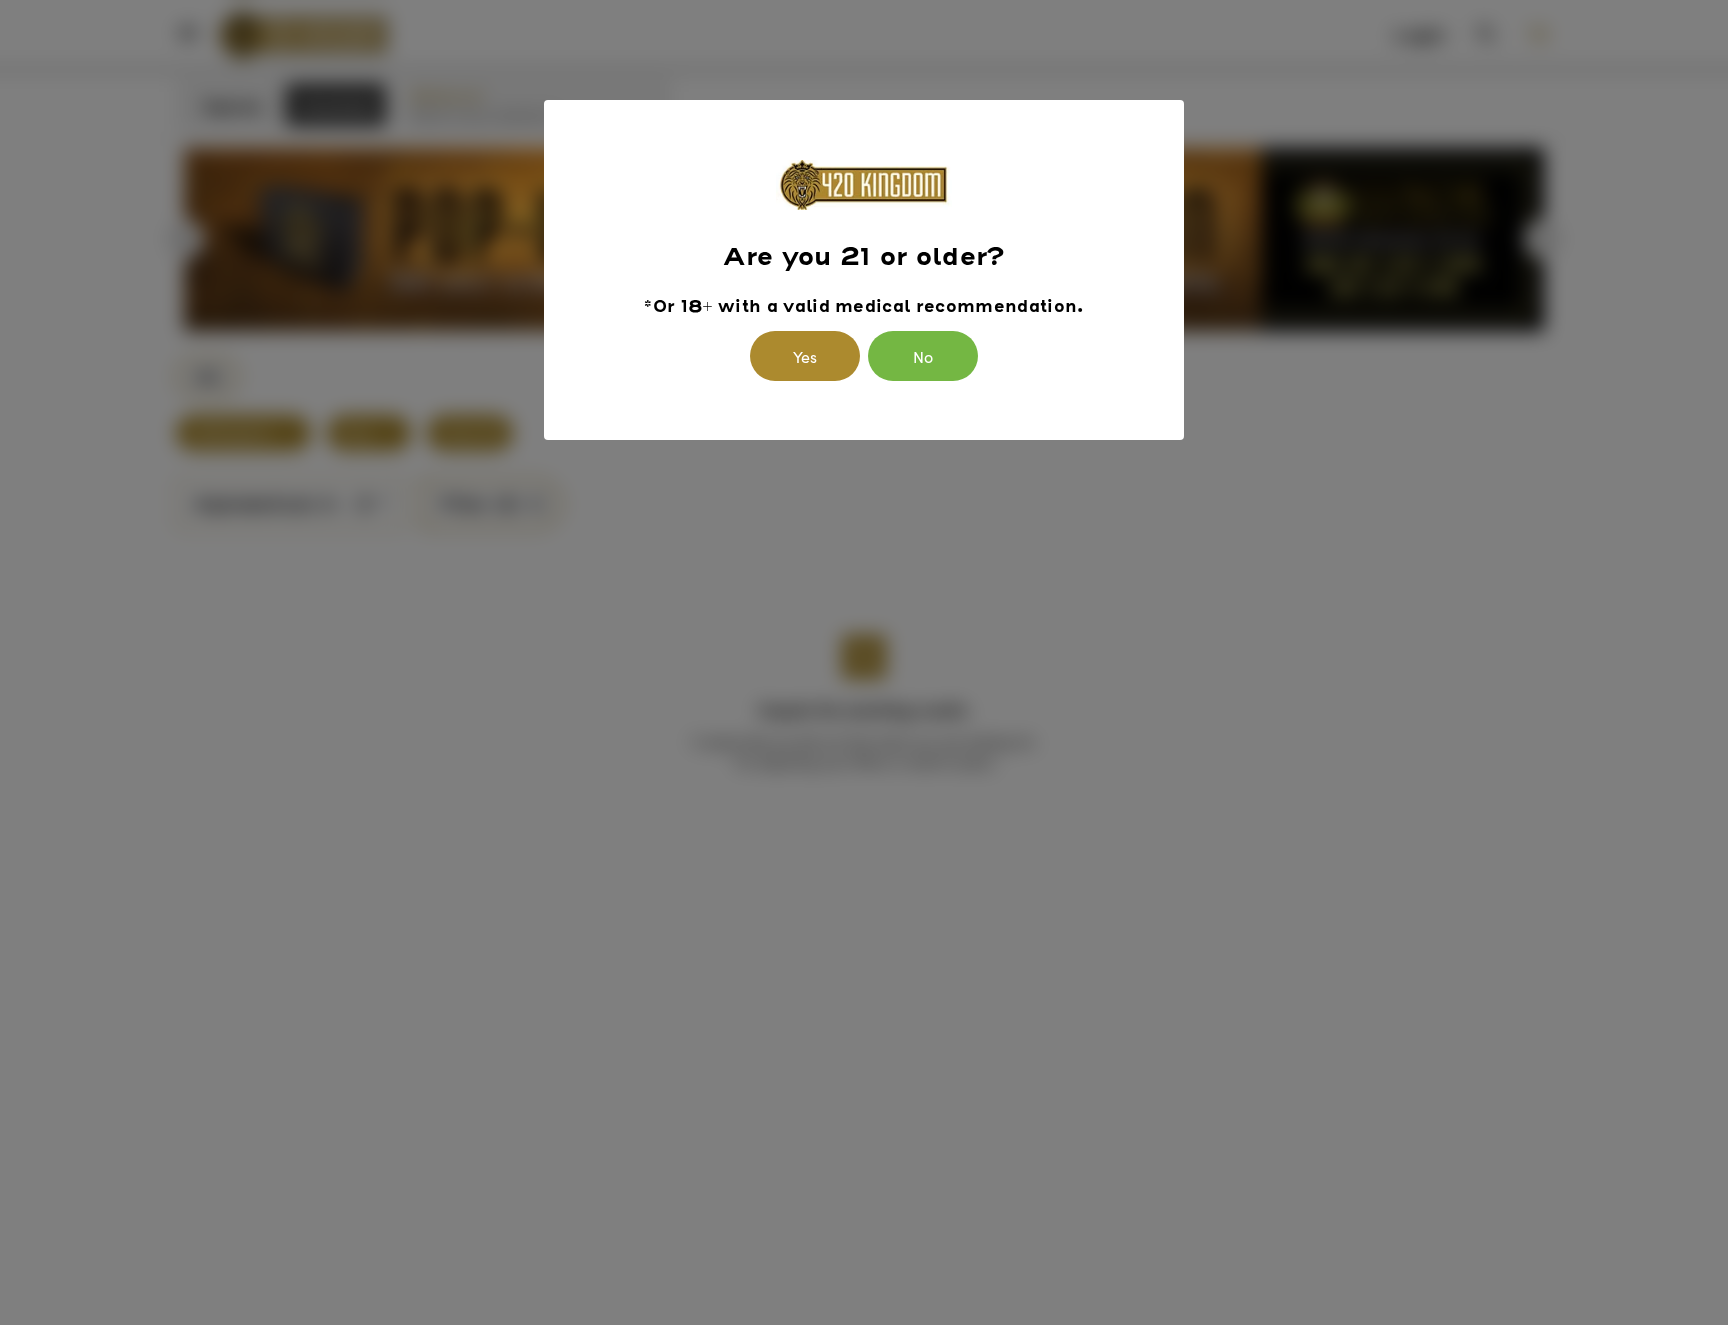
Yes (805, 356)
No (923, 356)
